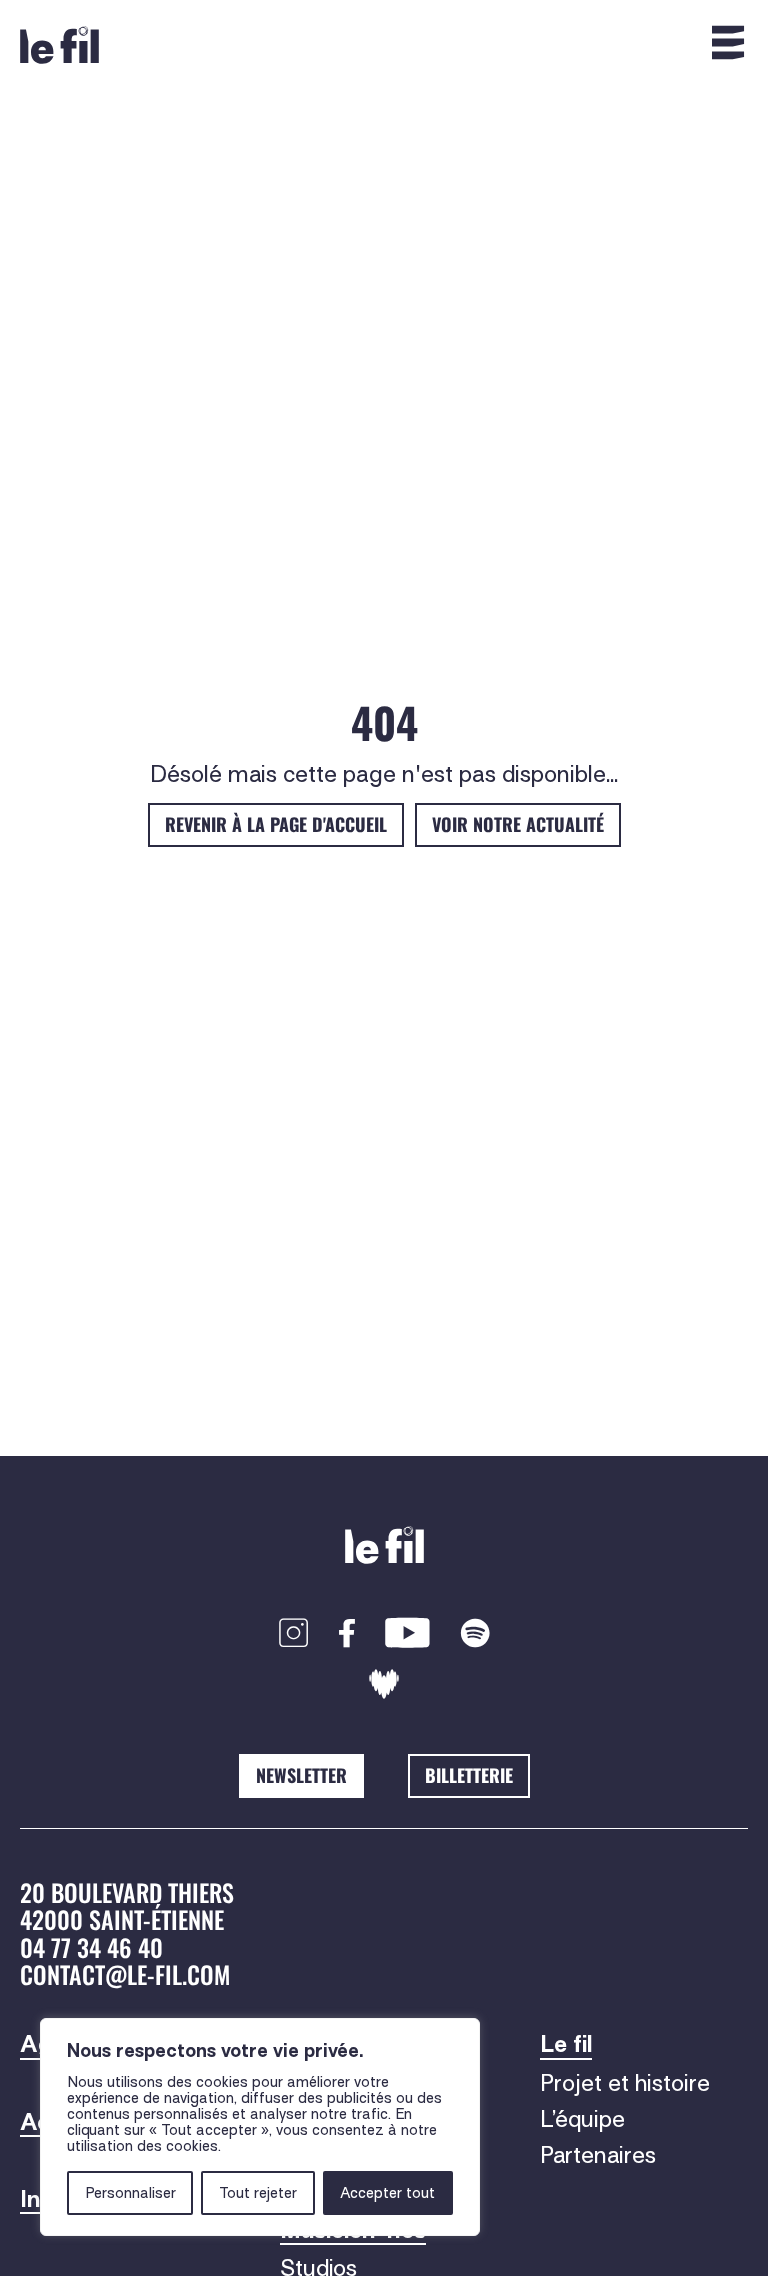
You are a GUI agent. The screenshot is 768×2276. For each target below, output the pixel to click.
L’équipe (582, 2119)
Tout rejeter (258, 2193)
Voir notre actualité (518, 824)
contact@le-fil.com (125, 1974)
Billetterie (469, 1775)
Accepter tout (387, 2193)
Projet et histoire (625, 2083)
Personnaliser (130, 2193)
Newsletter (301, 1775)
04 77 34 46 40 (91, 1947)
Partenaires (598, 2155)
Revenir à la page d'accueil (276, 824)
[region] (260, 2127)
